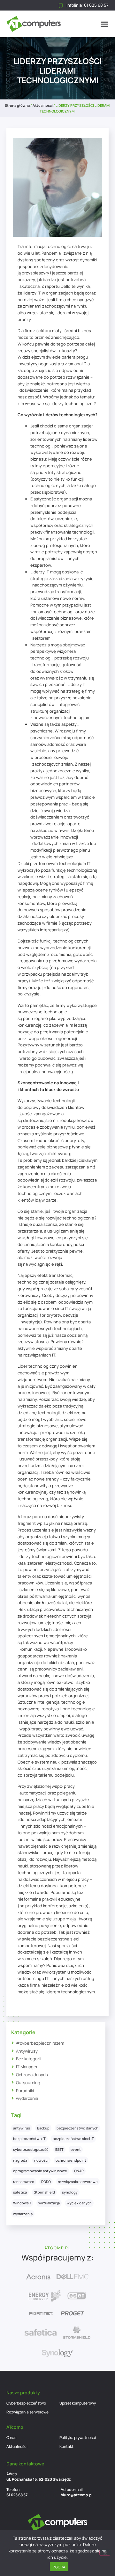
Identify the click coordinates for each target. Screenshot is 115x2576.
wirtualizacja (49, 2203)
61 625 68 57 (17, 2495)
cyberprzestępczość (31, 2149)
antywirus (22, 2128)
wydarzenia (27, 2098)
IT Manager (27, 2067)
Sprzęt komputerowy (78, 2403)
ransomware (24, 2182)
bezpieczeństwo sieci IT (73, 2139)
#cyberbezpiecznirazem (40, 2043)
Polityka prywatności (78, 2438)
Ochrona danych (32, 2075)
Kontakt (66, 2446)
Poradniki (25, 2091)
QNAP (79, 2171)
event (76, 2149)
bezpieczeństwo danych (77, 2128)
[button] (104, 24)
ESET (59, 2149)
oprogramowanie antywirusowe (40, 2171)
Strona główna (17, 105)
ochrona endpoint (71, 2160)
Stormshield (44, 2192)
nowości (41, 2160)
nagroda (20, 2160)
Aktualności (43, 105)
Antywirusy (27, 2051)
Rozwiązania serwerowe (27, 2412)
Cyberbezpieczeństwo (26, 2403)
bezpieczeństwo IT (29, 2139)
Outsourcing (28, 2083)
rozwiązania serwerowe (78, 2182)
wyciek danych (79, 2203)
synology (70, 2192)
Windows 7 (22, 2203)
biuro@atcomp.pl (77, 2495)
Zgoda (59, 2567)
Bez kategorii (29, 2059)
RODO (46, 2182)
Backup (43, 2128)
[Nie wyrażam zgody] (105, 2553)
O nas (11, 2438)
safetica (20, 2192)
